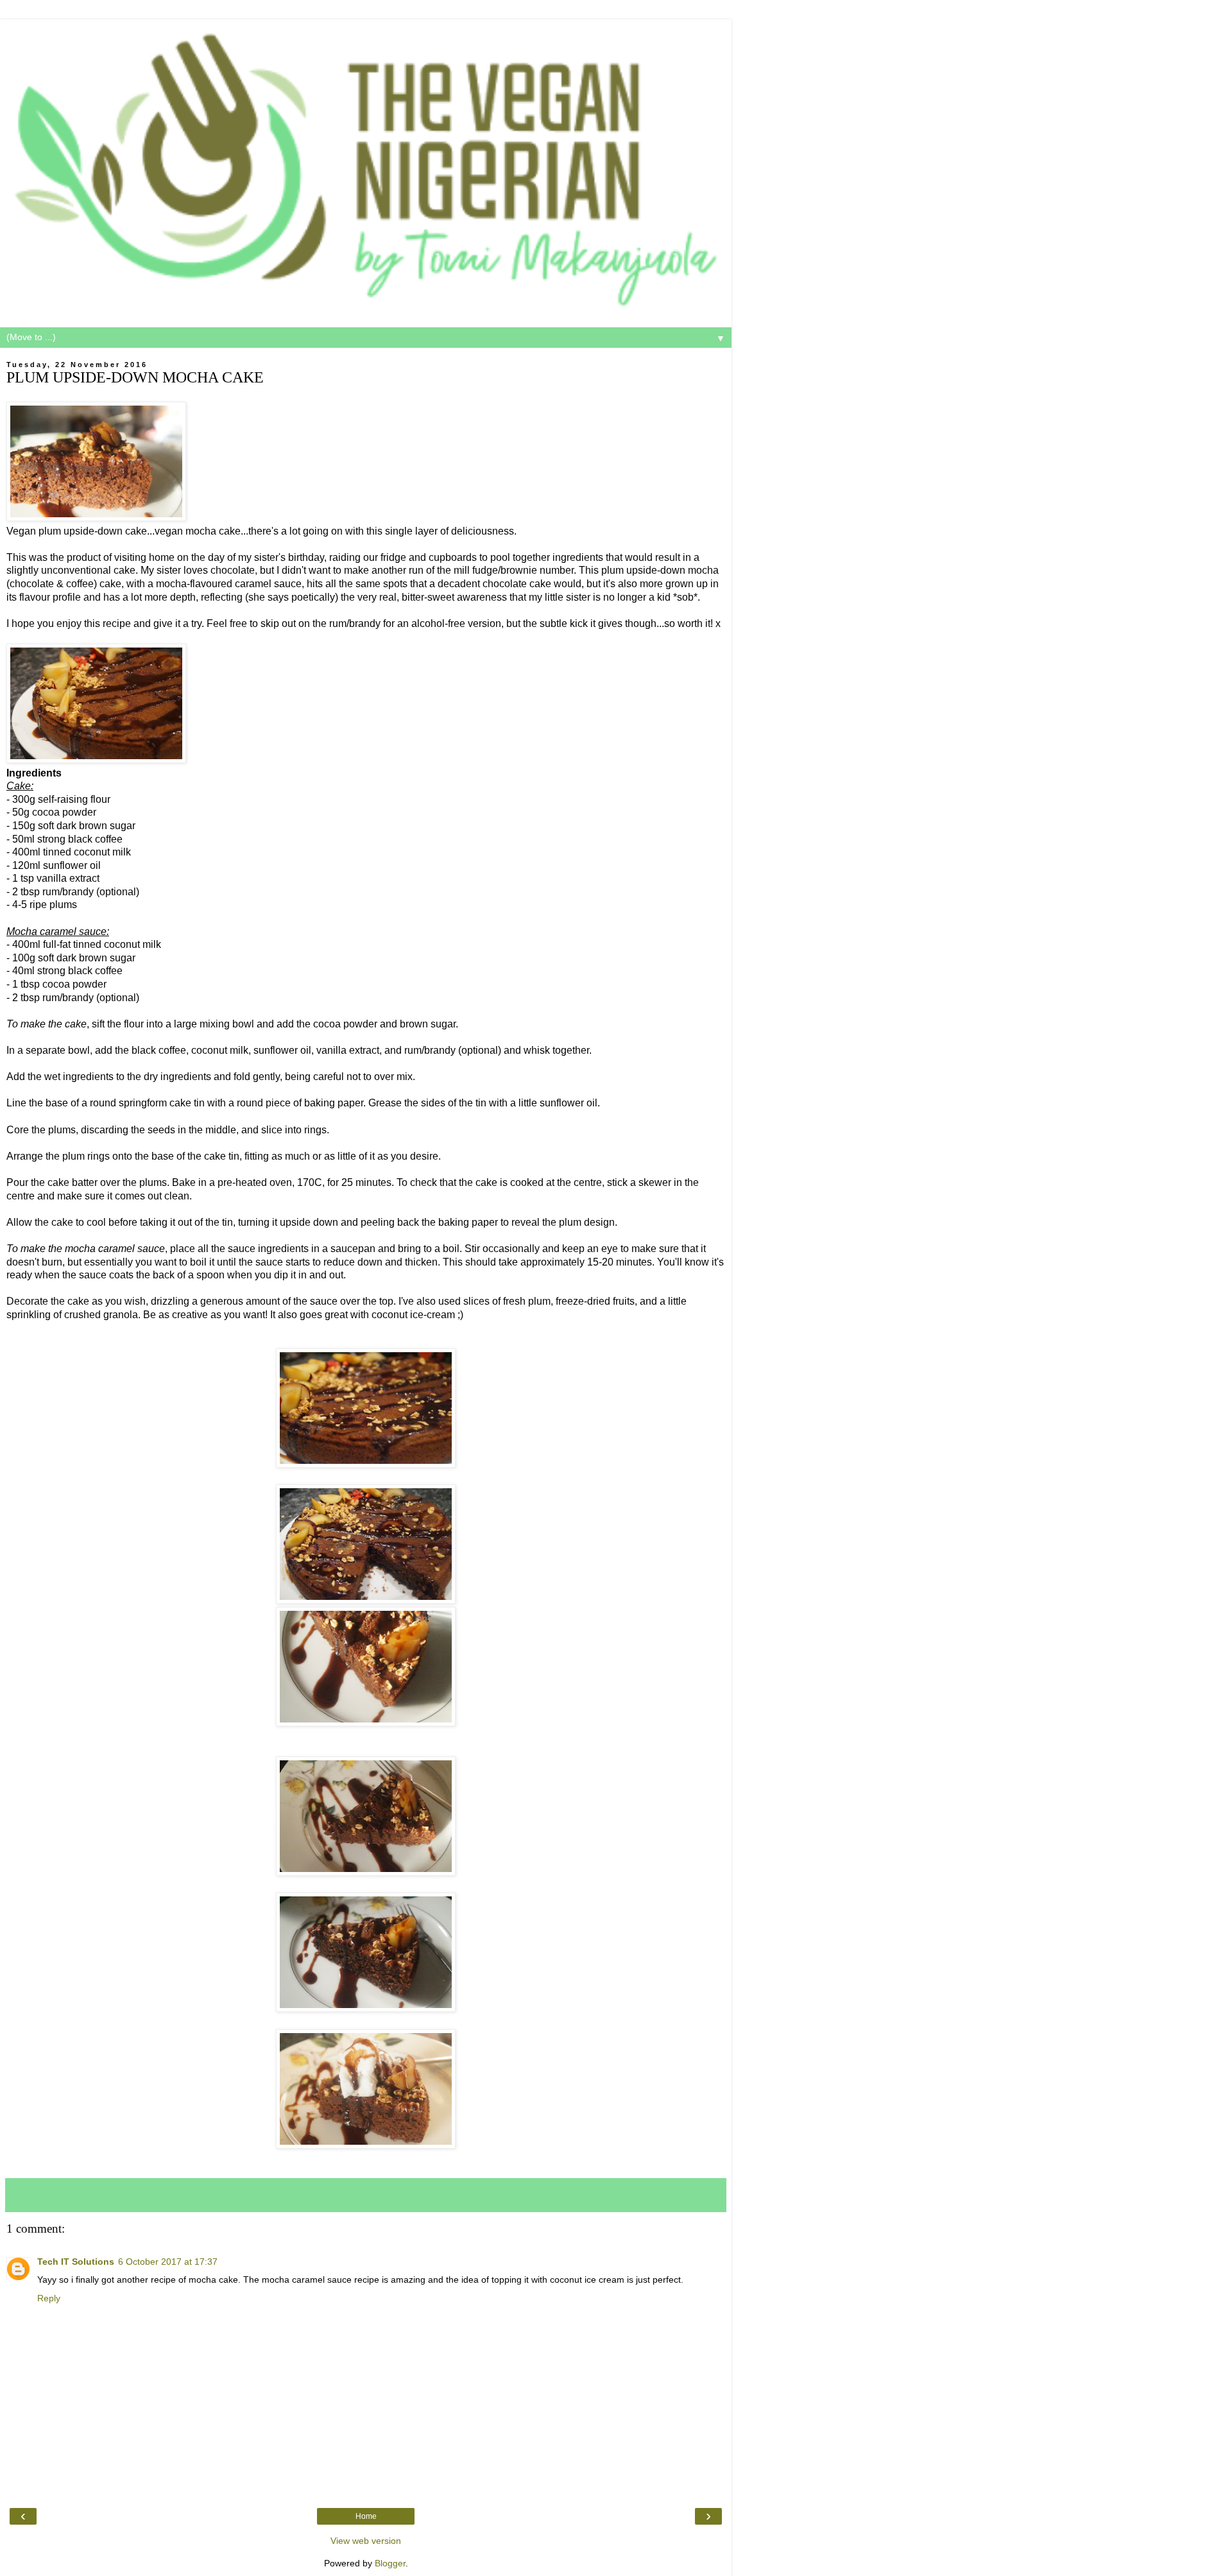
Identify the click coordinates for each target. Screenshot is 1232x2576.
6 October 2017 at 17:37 (168, 2262)
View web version (366, 2541)
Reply (49, 2298)
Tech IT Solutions (76, 2262)
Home (366, 2516)
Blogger (390, 2563)
